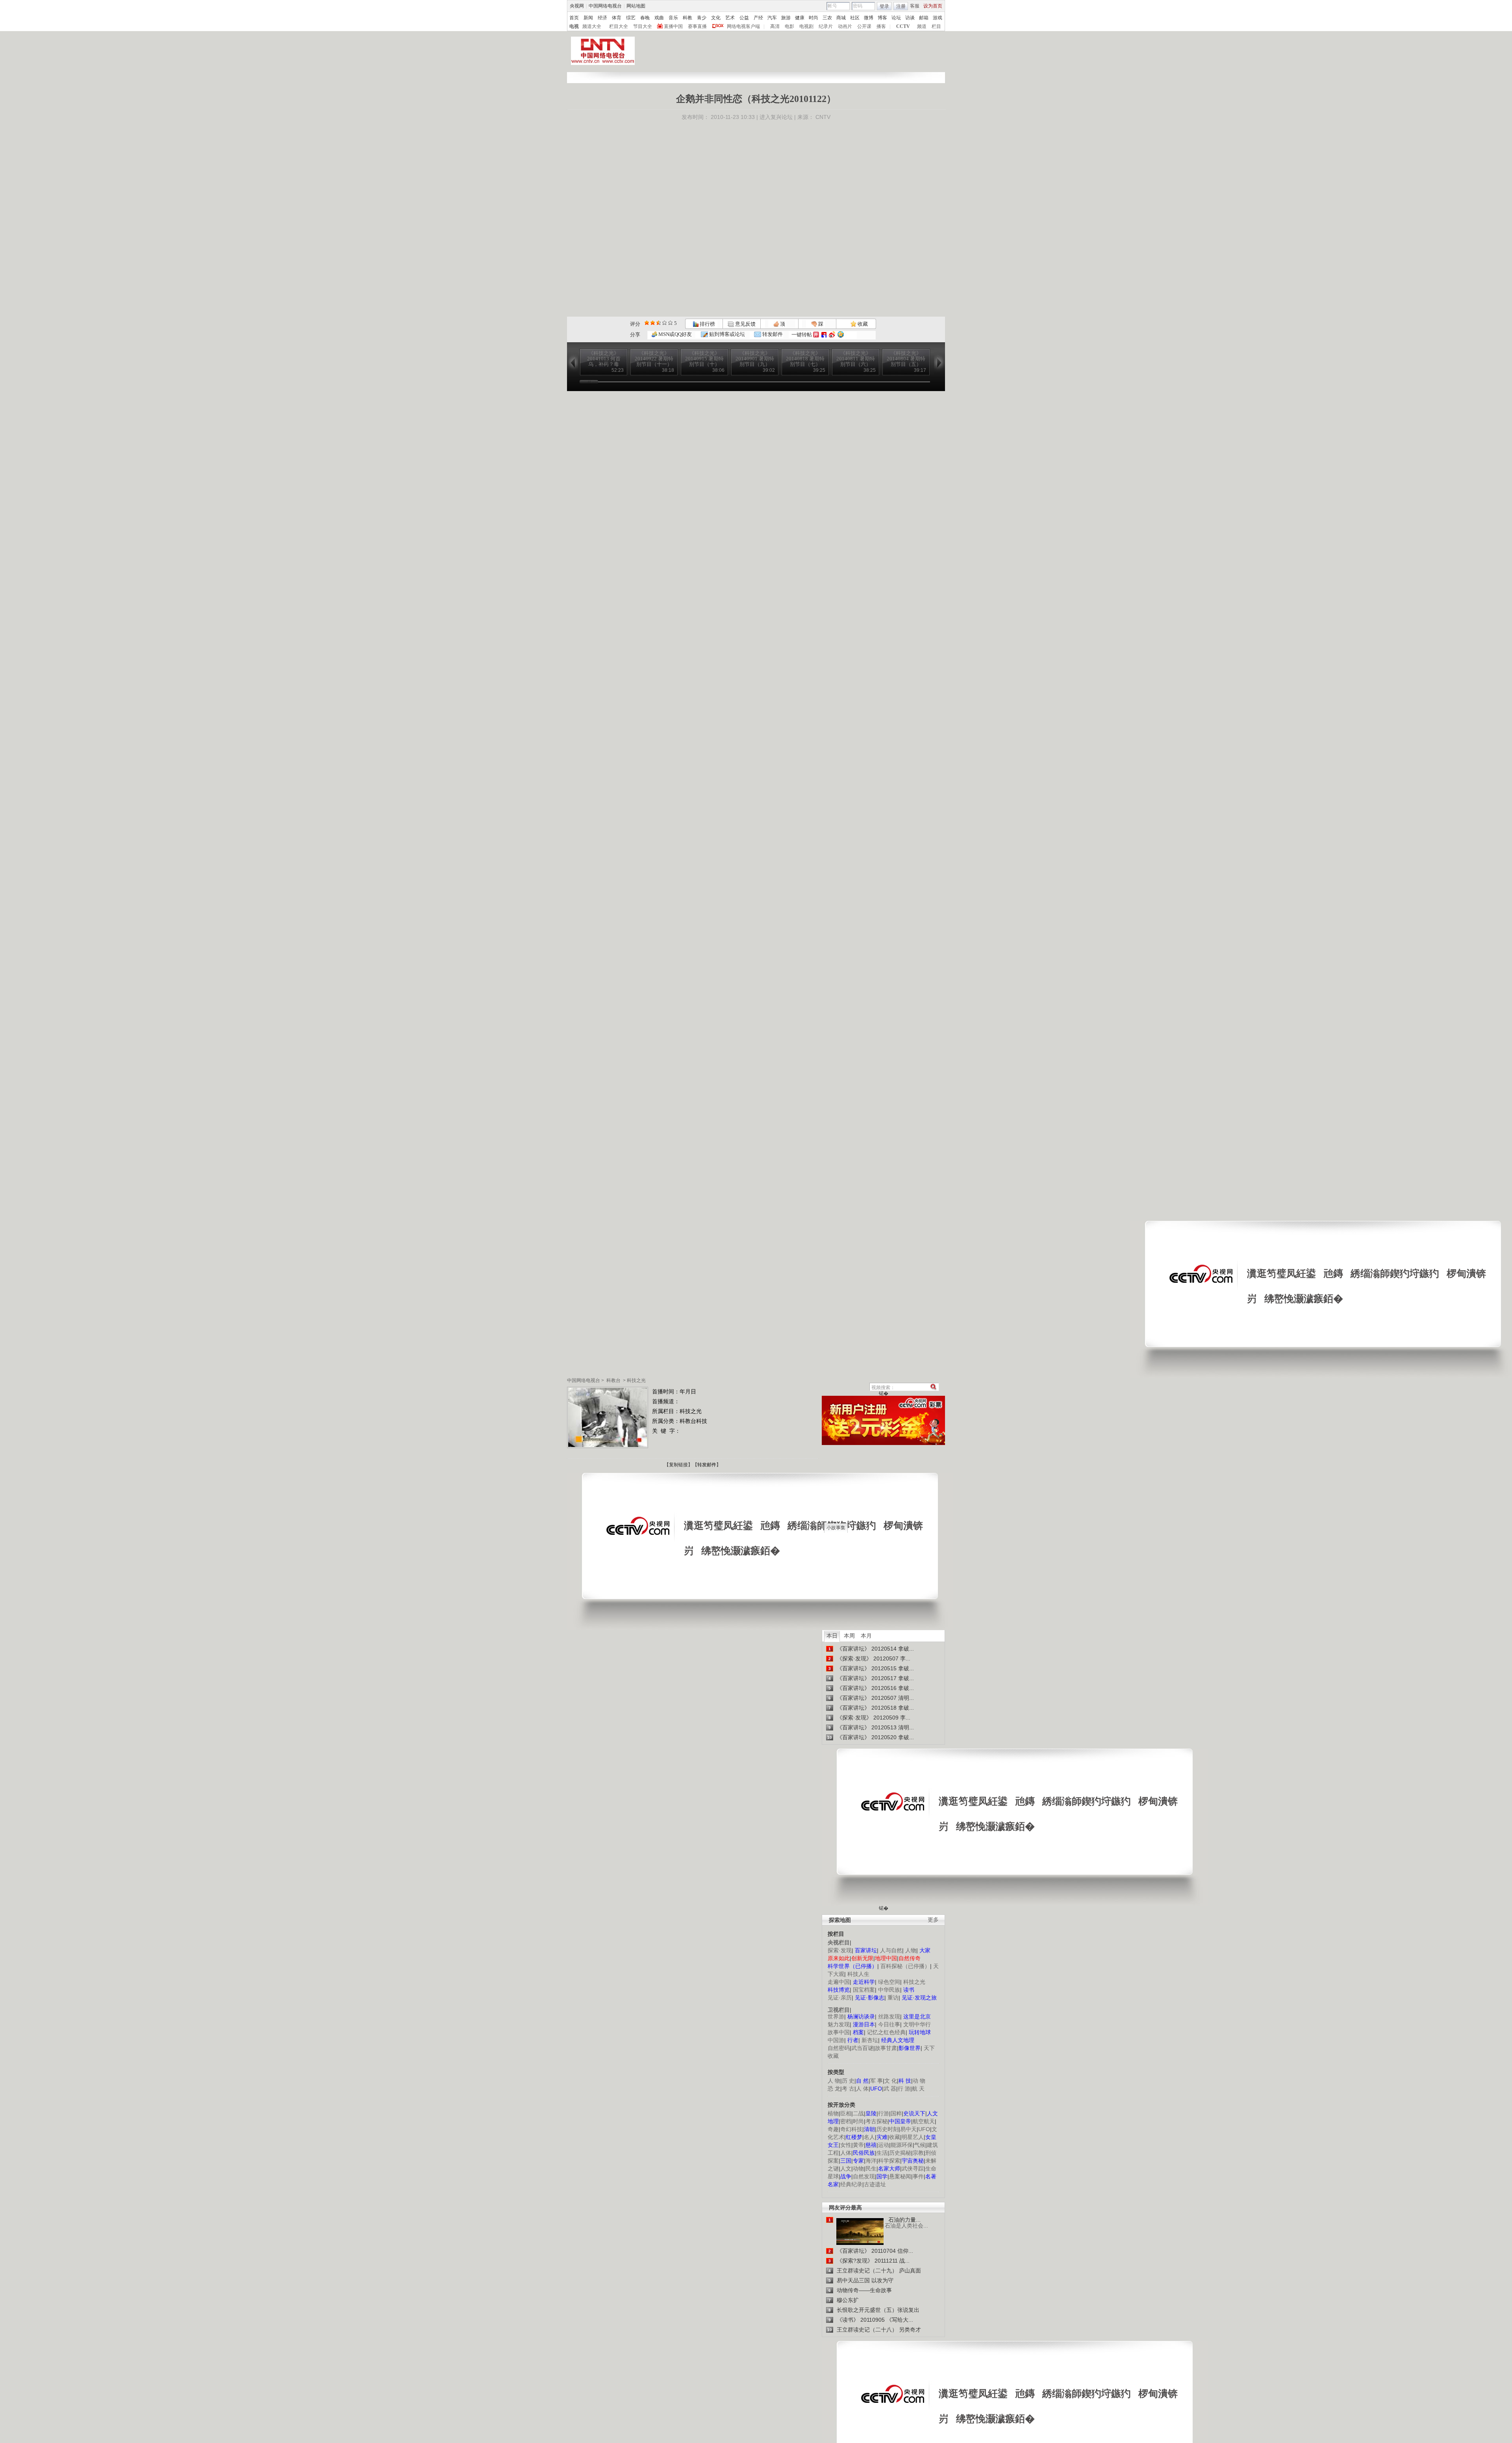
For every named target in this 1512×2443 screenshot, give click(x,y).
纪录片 (826, 26)
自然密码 (839, 2048)
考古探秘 (876, 2121)
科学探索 (889, 2161)
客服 (915, 6)
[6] (659, 323)
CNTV (823, 117)
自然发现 (864, 2176)
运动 (884, 2145)
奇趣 (833, 2129)
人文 (846, 2168)
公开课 (864, 26)
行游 (884, 2113)
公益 (744, 18)
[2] (647, 323)
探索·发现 (840, 1950)
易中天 (908, 2129)
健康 (800, 18)
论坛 (896, 18)
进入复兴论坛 (776, 117)
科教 (687, 18)
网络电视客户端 (743, 26)
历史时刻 (888, 2129)
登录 (884, 6)
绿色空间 (889, 1982)
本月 (866, 1636)
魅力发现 (839, 2024)
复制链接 (678, 1465)
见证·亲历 (840, 1998)
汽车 (772, 18)
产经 (758, 18)
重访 (893, 1998)
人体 (846, 2153)
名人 (869, 2137)
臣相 (846, 2113)
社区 (855, 18)
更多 (933, 1920)
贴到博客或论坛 (726, 334)
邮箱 (924, 18)
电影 (789, 26)
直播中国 (673, 26)
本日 (832, 1636)
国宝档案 (864, 1990)
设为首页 (933, 6)
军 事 (876, 2081)
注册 (901, 6)
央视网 (577, 6)
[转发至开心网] (816, 335)
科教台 (613, 1380)
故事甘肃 (886, 2048)
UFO (924, 2129)
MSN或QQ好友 (674, 334)
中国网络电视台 (605, 6)
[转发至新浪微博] (832, 335)
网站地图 (636, 6)
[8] (664, 323)
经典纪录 (851, 2184)
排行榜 (707, 324)
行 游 (904, 2089)
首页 (574, 18)
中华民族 (889, 1990)
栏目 (936, 26)
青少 (702, 18)
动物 (858, 2168)
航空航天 (924, 2121)
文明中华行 (917, 2024)
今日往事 (889, 2024)
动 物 (919, 2081)
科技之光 (636, 1380)
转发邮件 (772, 334)
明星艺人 (913, 2137)
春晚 (645, 18)
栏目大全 (619, 26)
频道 (922, 26)
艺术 (730, 18)
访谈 (910, 18)
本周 (849, 1636)
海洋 (871, 2161)
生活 (882, 2153)
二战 (858, 2113)
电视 (574, 26)
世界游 (836, 2016)
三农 (827, 18)
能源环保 (902, 2145)
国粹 (896, 2113)
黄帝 (858, 2145)
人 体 (862, 2089)
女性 (846, 2145)
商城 (841, 18)
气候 (920, 2145)
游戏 (938, 18)
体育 (617, 18)
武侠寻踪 (913, 2168)
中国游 (836, 2040)
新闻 (588, 18)
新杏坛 (870, 2040)
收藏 (862, 324)
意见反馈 (745, 324)
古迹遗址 (875, 2184)
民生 (871, 2168)
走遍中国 (839, 1982)
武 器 (890, 2089)
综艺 (631, 18)
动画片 (845, 26)
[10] (670, 323)
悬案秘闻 (900, 2176)
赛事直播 (697, 26)
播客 (881, 26)
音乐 (673, 18)
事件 (918, 2176)
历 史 (848, 2081)
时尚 (813, 18)
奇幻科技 (851, 2129)
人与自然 (891, 1950)
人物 (911, 1950)
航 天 (918, 2089)
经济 (602, 18)
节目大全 (643, 26)
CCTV (903, 26)
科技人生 (858, 1974)
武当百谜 (862, 2048)
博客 (882, 18)
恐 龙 (834, 2089)
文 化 (891, 2081)
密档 (846, 2121)
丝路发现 (889, 2016)
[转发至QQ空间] (841, 335)
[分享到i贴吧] (824, 335)
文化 (716, 18)
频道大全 (592, 26)
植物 (833, 2113)
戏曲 (659, 18)
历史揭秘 (900, 2153)
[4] (653, 323)
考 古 (848, 2089)
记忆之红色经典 (886, 2032)
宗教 (918, 2153)
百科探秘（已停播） (905, 1966)
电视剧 (806, 26)
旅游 (786, 18)
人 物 (834, 2081)
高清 (775, 26)
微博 (869, 18)
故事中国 (839, 2032)
